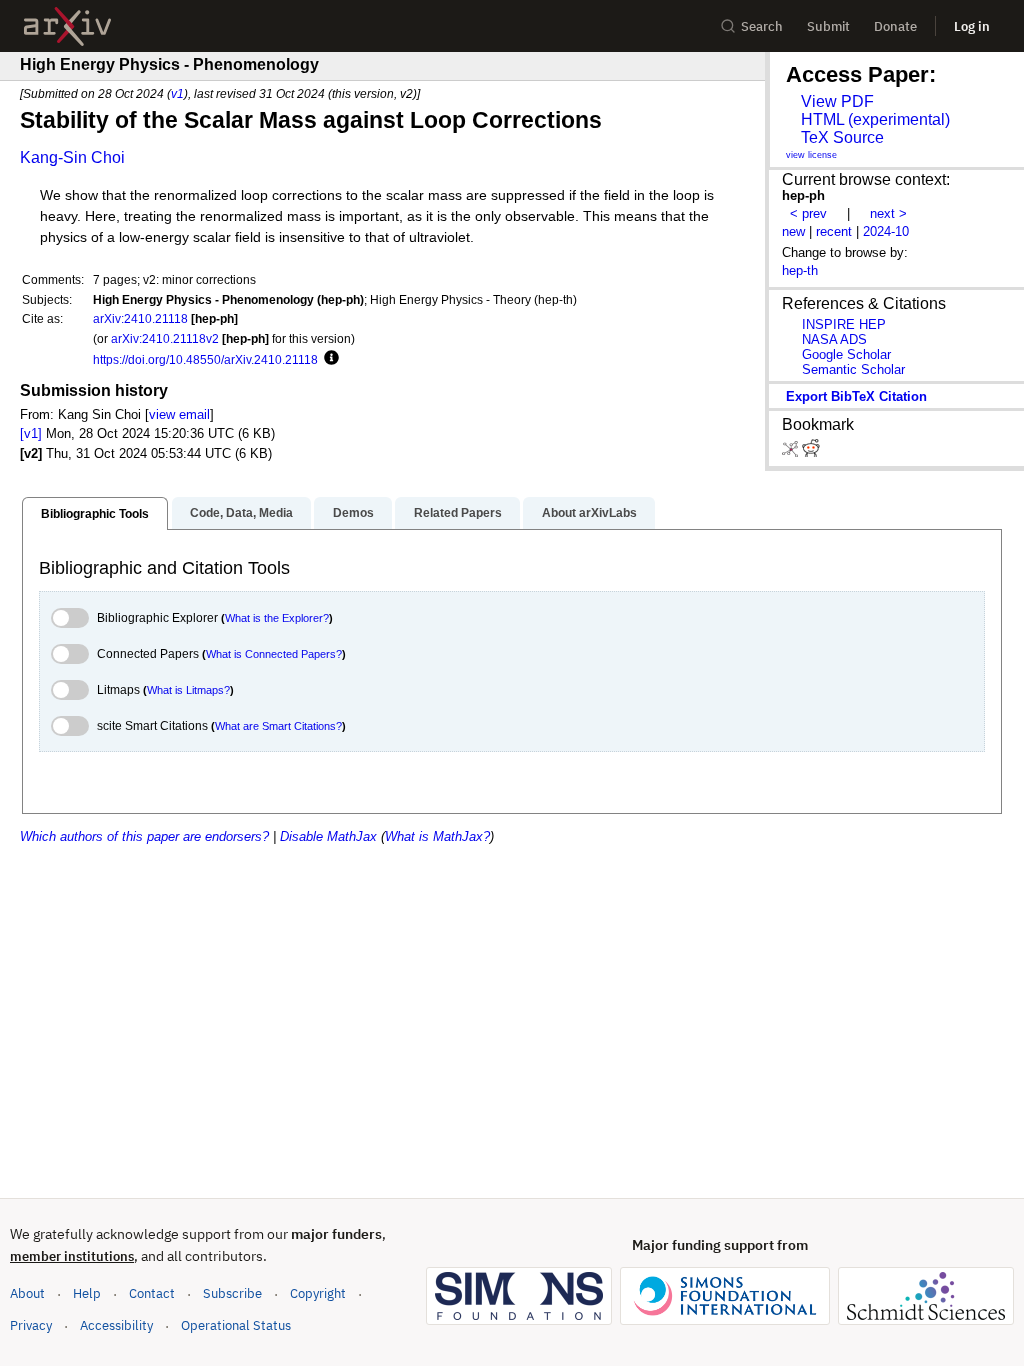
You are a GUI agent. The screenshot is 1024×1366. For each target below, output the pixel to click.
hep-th (800, 270)
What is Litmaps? (188, 690)
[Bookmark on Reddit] (811, 452)
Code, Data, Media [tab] (241, 513)
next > (888, 213)
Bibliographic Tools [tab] (95, 514)
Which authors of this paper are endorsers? (144, 836)
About (27, 1293)
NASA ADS (834, 339)
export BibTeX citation (856, 396)
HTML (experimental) (875, 119)
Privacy (31, 1325)
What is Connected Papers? (274, 654)
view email (179, 414)
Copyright (318, 1293)
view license (811, 155)
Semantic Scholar (853, 369)
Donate (895, 26)
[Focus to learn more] (328, 359)
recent (834, 231)
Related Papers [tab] (458, 513)
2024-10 (886, 231)
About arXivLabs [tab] (589, 513)
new (793, 231)
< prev (808, 213)
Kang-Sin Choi (72, 157)
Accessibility (116, 1325)
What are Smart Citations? (278, 726)
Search (762, 26)
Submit (828, 26)
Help (87, 1293)
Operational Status (236, 1325)
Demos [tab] (353, 513)
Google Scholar (846, 354)
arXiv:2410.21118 (140, 318)
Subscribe (232, 1293)
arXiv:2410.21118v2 (165, 338)
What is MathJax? (437, 836)
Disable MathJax (328, 836)
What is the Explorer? (277, 618)
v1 (177, 93)
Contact (152, 1293)
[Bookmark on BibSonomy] (792, 452)
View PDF (837, 101)
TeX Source (842, 137)
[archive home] (67, 26)
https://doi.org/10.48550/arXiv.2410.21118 (205, 359)
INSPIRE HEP (844, 324)
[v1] (31, 433)
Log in (972, 26)
